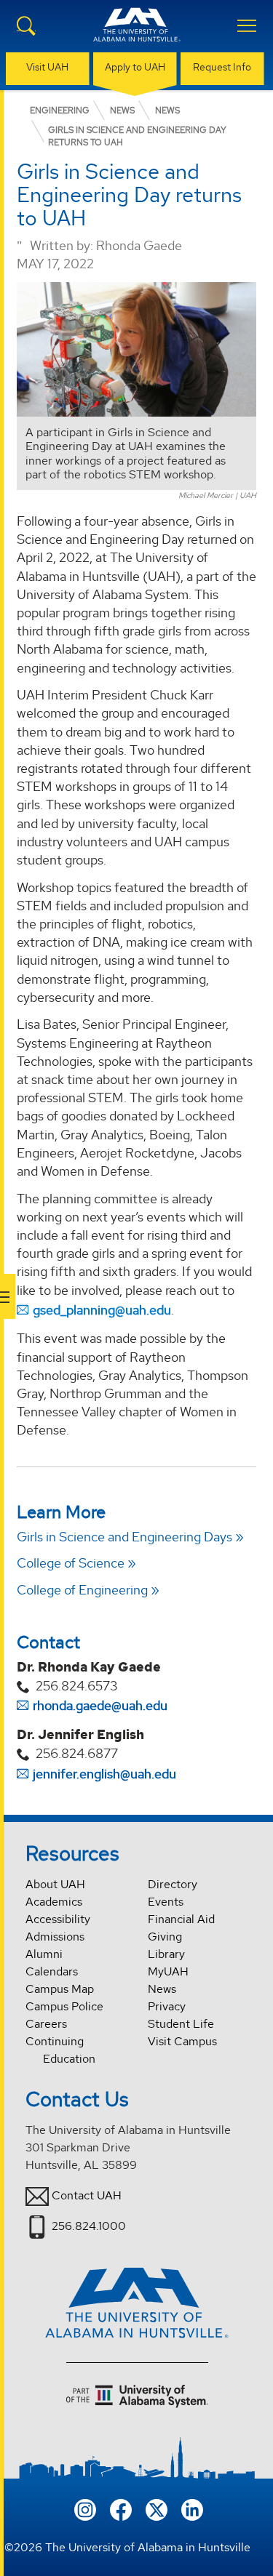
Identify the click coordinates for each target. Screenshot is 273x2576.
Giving (165, 1937)
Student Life (181, 2024)
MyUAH (168, 1971)
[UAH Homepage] (137, 33)
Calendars (52, 1971)
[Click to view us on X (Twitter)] (157, 2509)
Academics (54, 1902)
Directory (173, 1884)
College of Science (71, 1563)
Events (166, 1902)
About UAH (55, 1884)
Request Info (222, 67)
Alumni (44, 1954)
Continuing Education (60, 2050)
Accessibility (58, 1919)
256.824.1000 (89, 2226)
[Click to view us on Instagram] (85, 2509)
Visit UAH (47, 67)
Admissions (55, 1937)
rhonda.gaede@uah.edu (100, 1705)
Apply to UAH (135, 67)
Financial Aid (181, 1919)
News (162, 1989)
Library (166, 1954)
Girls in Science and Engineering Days (124, 1537)
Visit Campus (182, 2041)
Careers (46, 2024)
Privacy (167, 2006)
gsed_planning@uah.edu (102, 1310)
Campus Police (64, 2006)
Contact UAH (87, 2195)
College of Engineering (82, 1590)
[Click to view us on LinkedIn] (192, 2509)
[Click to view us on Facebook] (121, 2509)
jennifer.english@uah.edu (104, 1774)
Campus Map (60, 1989)
